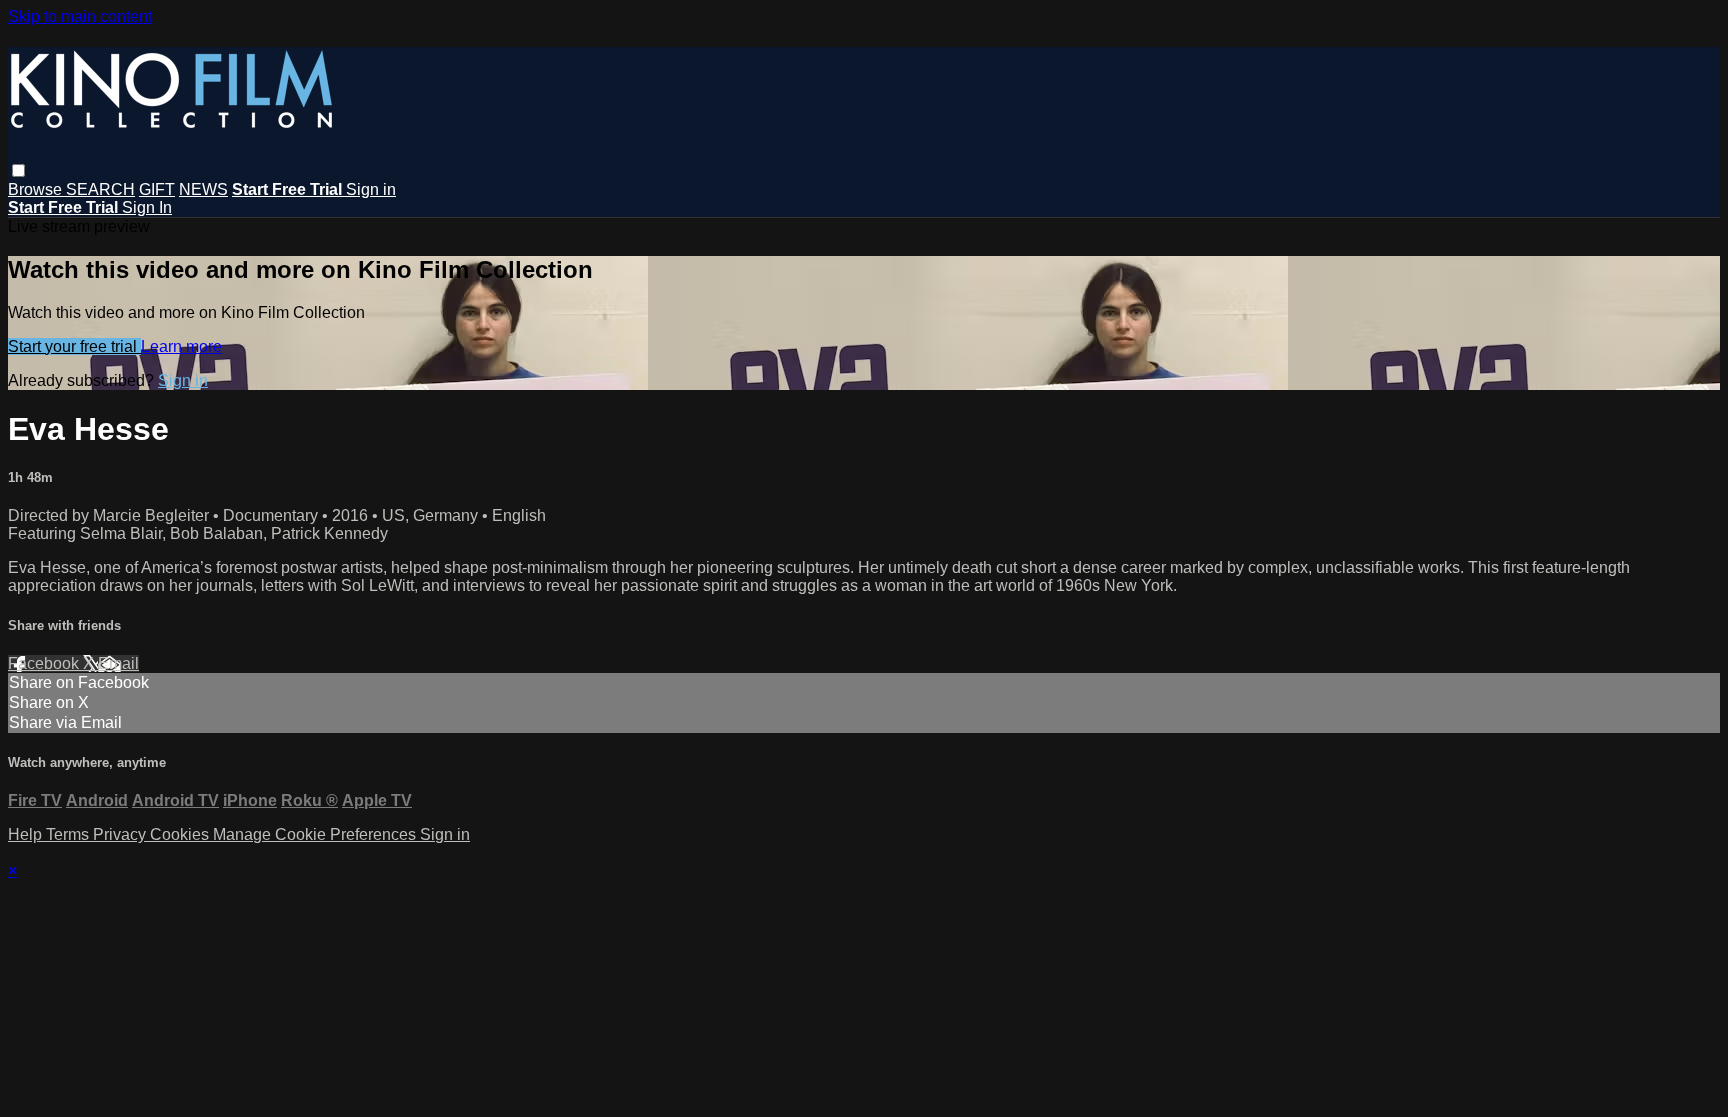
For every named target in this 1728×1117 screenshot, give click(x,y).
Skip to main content (80, 16)
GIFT (157, 189)
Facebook (45, 663)
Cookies (181, 834)
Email (118, 663)
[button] (18, 170)
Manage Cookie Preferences (316, 834)
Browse (37, 189)
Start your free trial (74, 346)
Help (27, 834)
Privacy (121, 834)
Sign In (147, 207)
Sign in (371, 189)
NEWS (203, 189)
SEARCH (100, 189)
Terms (69, 834)
